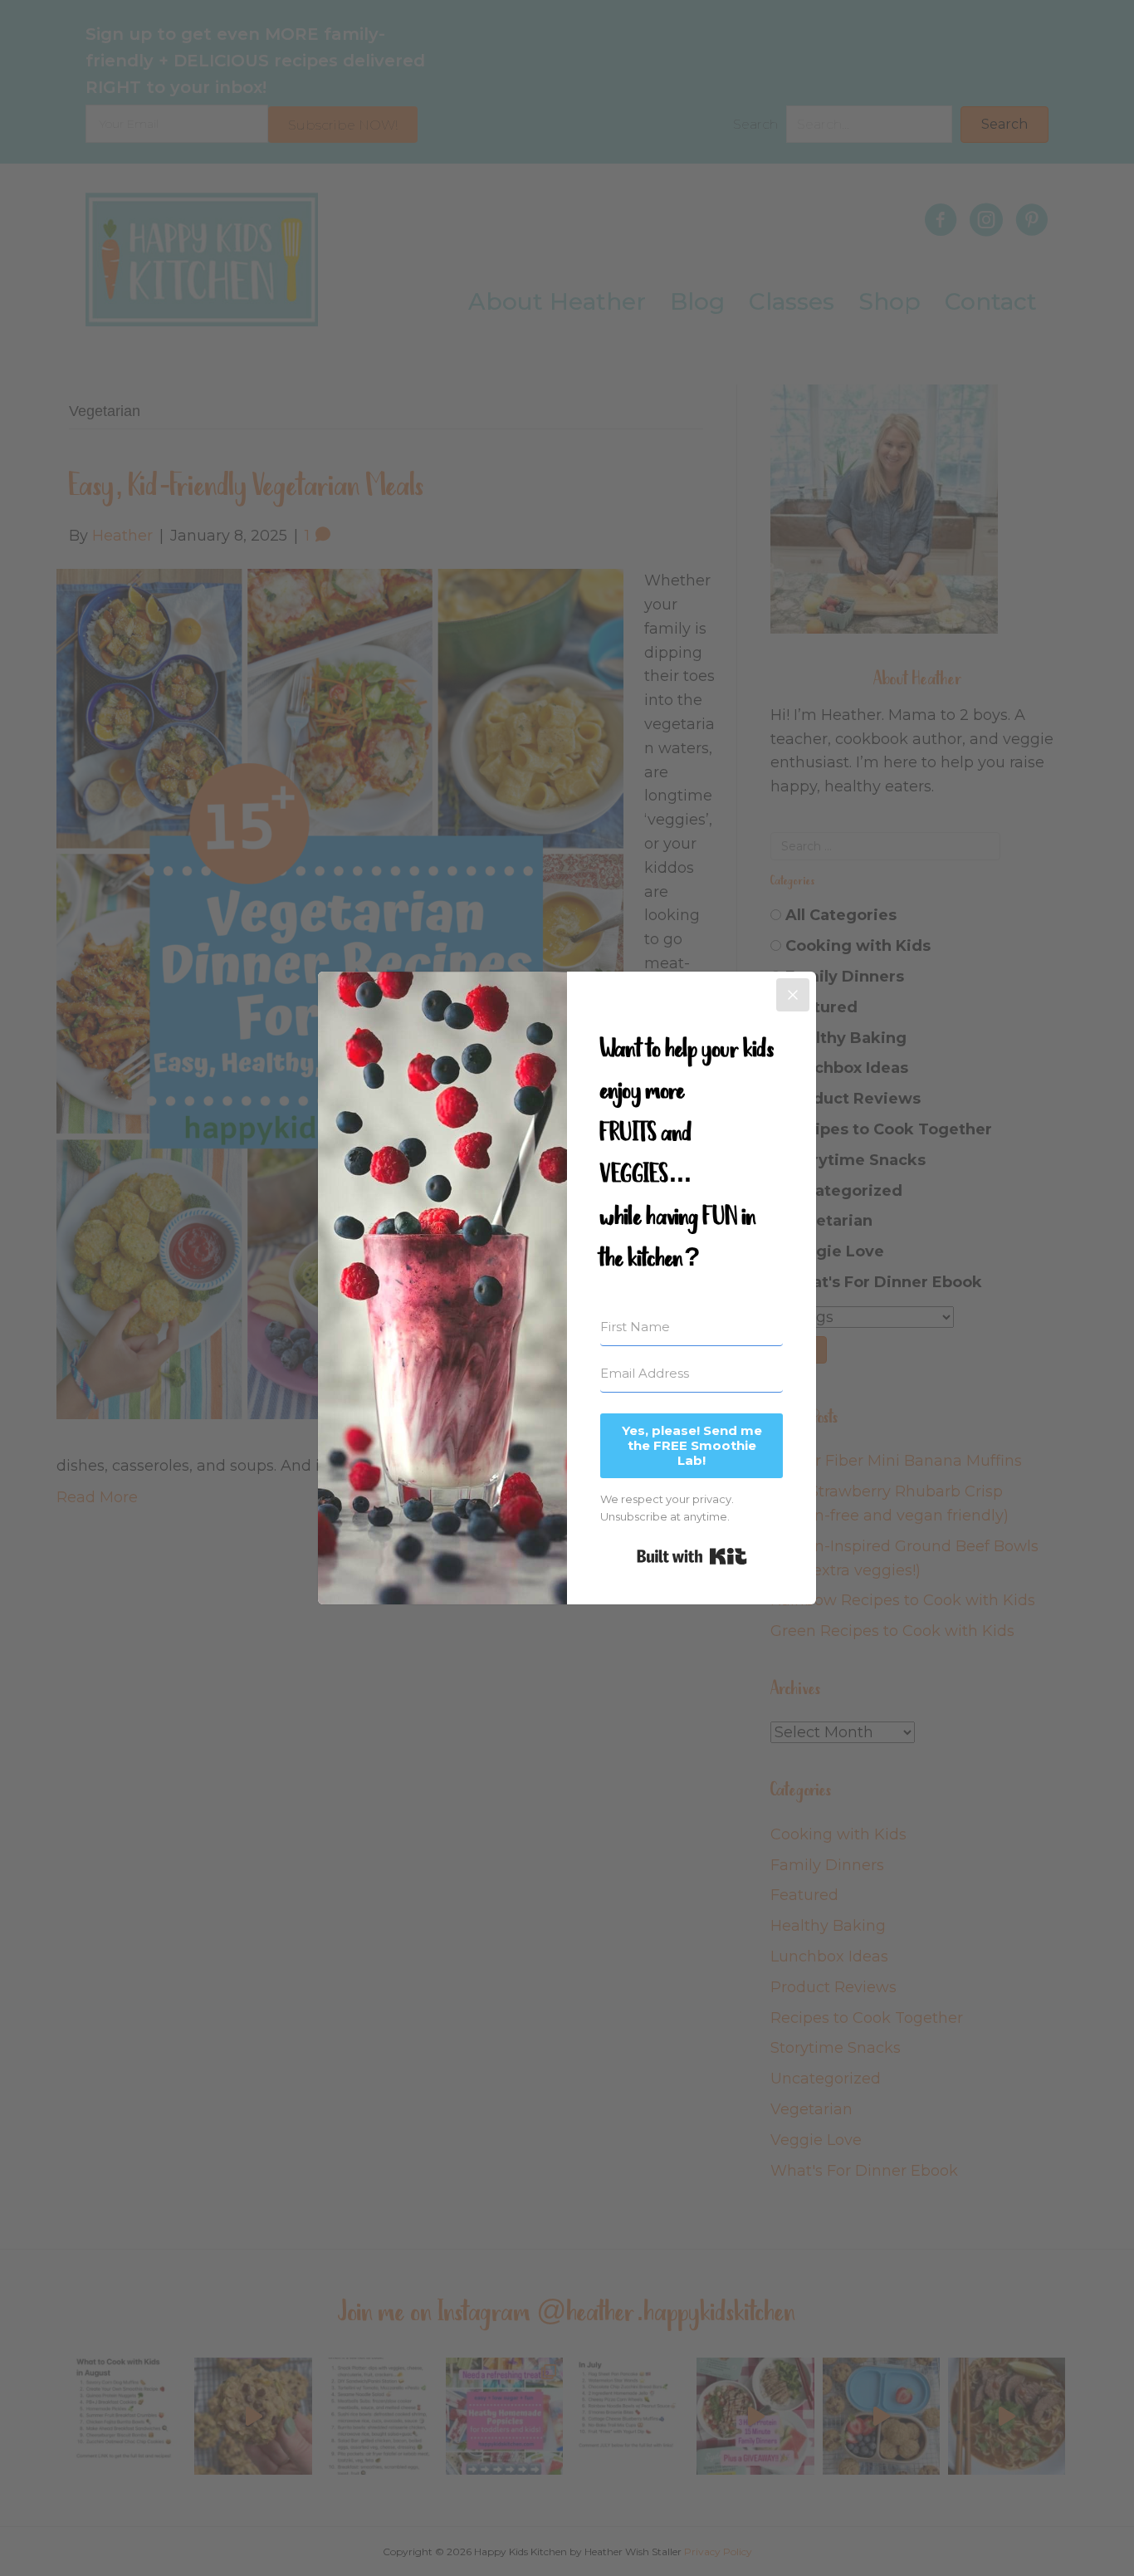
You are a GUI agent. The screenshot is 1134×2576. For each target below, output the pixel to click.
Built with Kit (692, 1556)
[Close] (793, 995)
